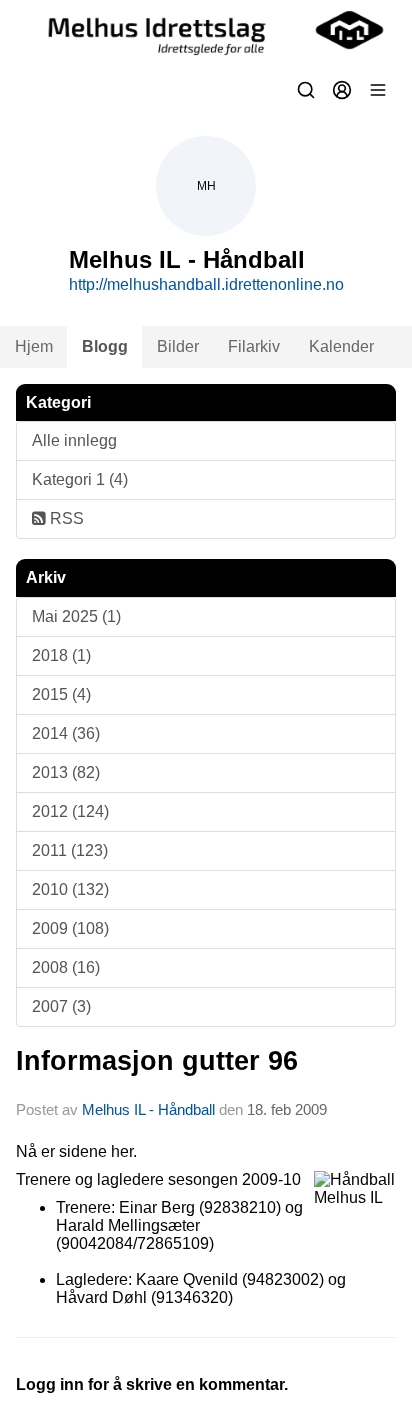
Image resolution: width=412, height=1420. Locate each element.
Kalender (341, 346)
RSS (65, 518)
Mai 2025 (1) (76, 616)
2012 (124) (70, 811)
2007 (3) (61, 1006)
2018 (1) (61, 655)
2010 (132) (70, 889)
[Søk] (306, 90)
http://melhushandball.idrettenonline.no (206, 284)
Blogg (105, 346)
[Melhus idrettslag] (206, 30)
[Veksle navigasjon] (378, 90)
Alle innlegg (74, 440)
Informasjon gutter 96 (157, 1061)
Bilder (178, 346)
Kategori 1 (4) (80, 479)
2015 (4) (61, 694)
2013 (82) (66, 772)
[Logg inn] (342, 90)
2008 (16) (66, 967)
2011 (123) (70, 850)
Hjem (34, 346)
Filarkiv (254, 346)
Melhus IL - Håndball (148, 1109)
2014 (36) (66, 733)
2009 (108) (70, 928)
